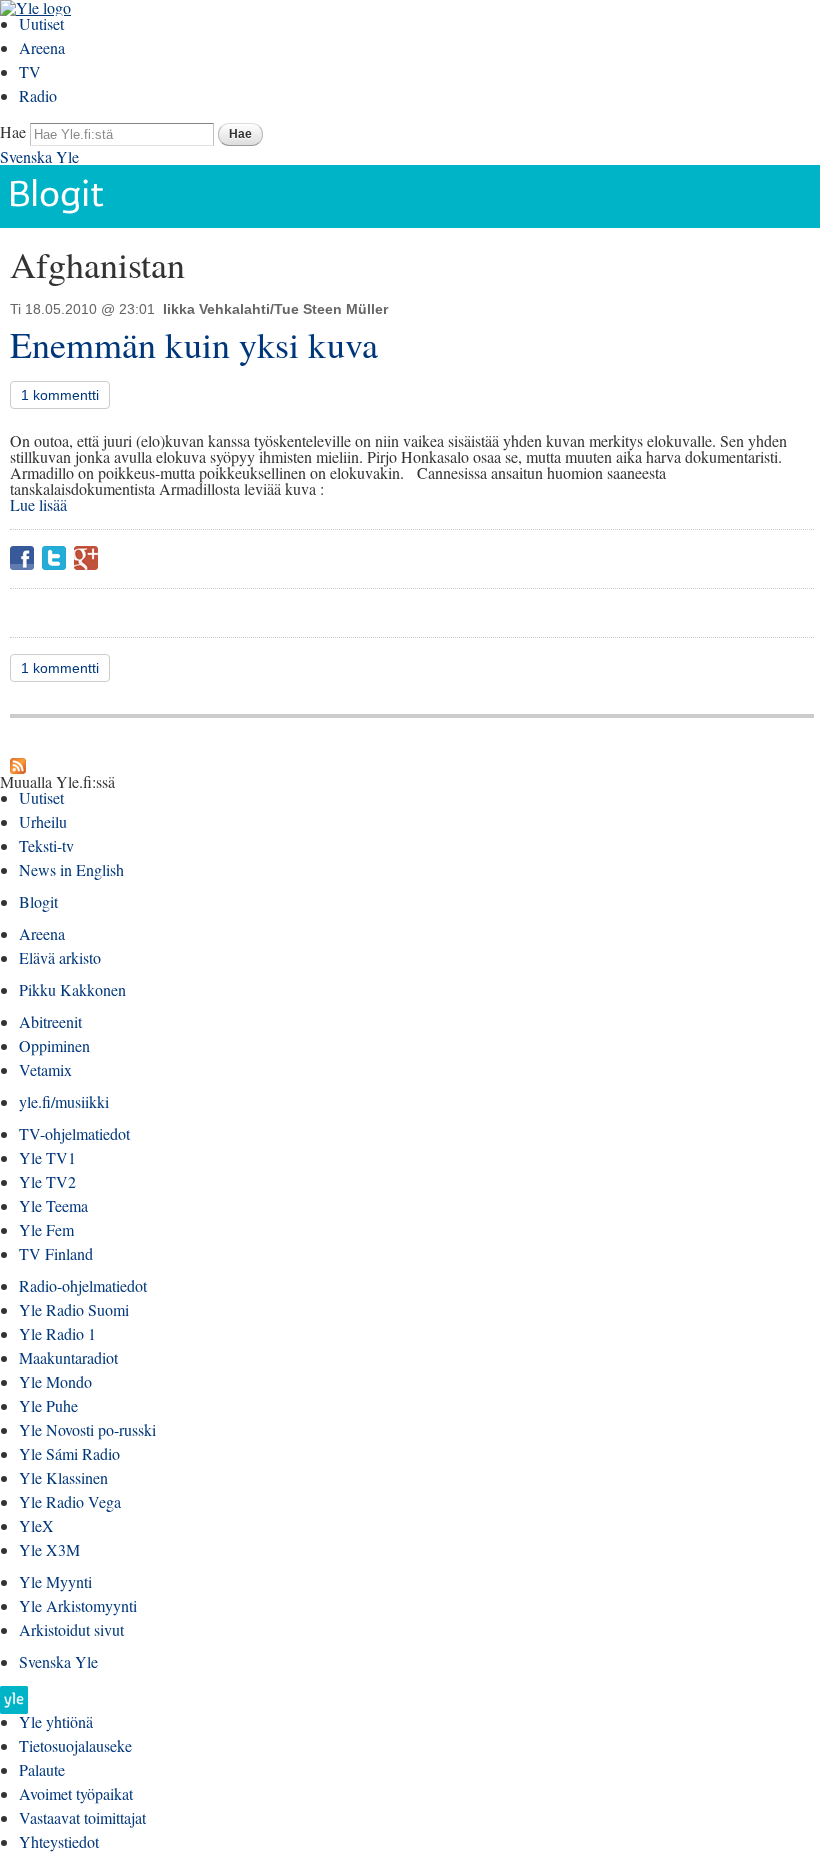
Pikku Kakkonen (72, 989)
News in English (71, 869)
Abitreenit (50, 1021)
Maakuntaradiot (68, 1357)
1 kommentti (60, 395)
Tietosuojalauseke (75, 1745)
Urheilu (43, 821)
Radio (38, 95)
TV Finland (56, 1253)
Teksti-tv (46, 845)
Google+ (86, 558)
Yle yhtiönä (56, 1721)
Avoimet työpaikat (76, 1793)
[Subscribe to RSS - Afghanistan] (18, 765)
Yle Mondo (55, 1381)
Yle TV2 (47, 1181)
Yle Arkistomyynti (78, 1605)
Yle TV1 (47, 1157)
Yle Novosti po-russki (87, 1429)
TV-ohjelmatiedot (74, 1133)
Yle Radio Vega (70, 1501)
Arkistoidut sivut (71, 1629)
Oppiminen (54, 1045)
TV (30, 71)
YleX (36, 1525)
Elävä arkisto (60, 957)
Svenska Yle (39, 156)
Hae (13, 131)
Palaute (42, 1769)
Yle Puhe (48, 1405)
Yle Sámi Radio (69, 1453)
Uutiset (41, 23)
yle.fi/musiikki (64, 1101)
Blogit (38, 901)
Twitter (54, 558)
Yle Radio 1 (57, 1333)
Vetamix (45, 1069)
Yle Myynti (55, 1581)
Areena (42, 47)
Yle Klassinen (63, 1477)
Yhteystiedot (59, 1841)
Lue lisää (38, 504)
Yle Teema (53, 1205)
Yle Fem (46, 1229)
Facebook (22, 558)
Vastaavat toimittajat (82, 1817)
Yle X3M (49, 1549)
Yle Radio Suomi (74, 1309)
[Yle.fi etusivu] (14, 1705)
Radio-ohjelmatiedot (83, 1285)
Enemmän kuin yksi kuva (194, 344)
